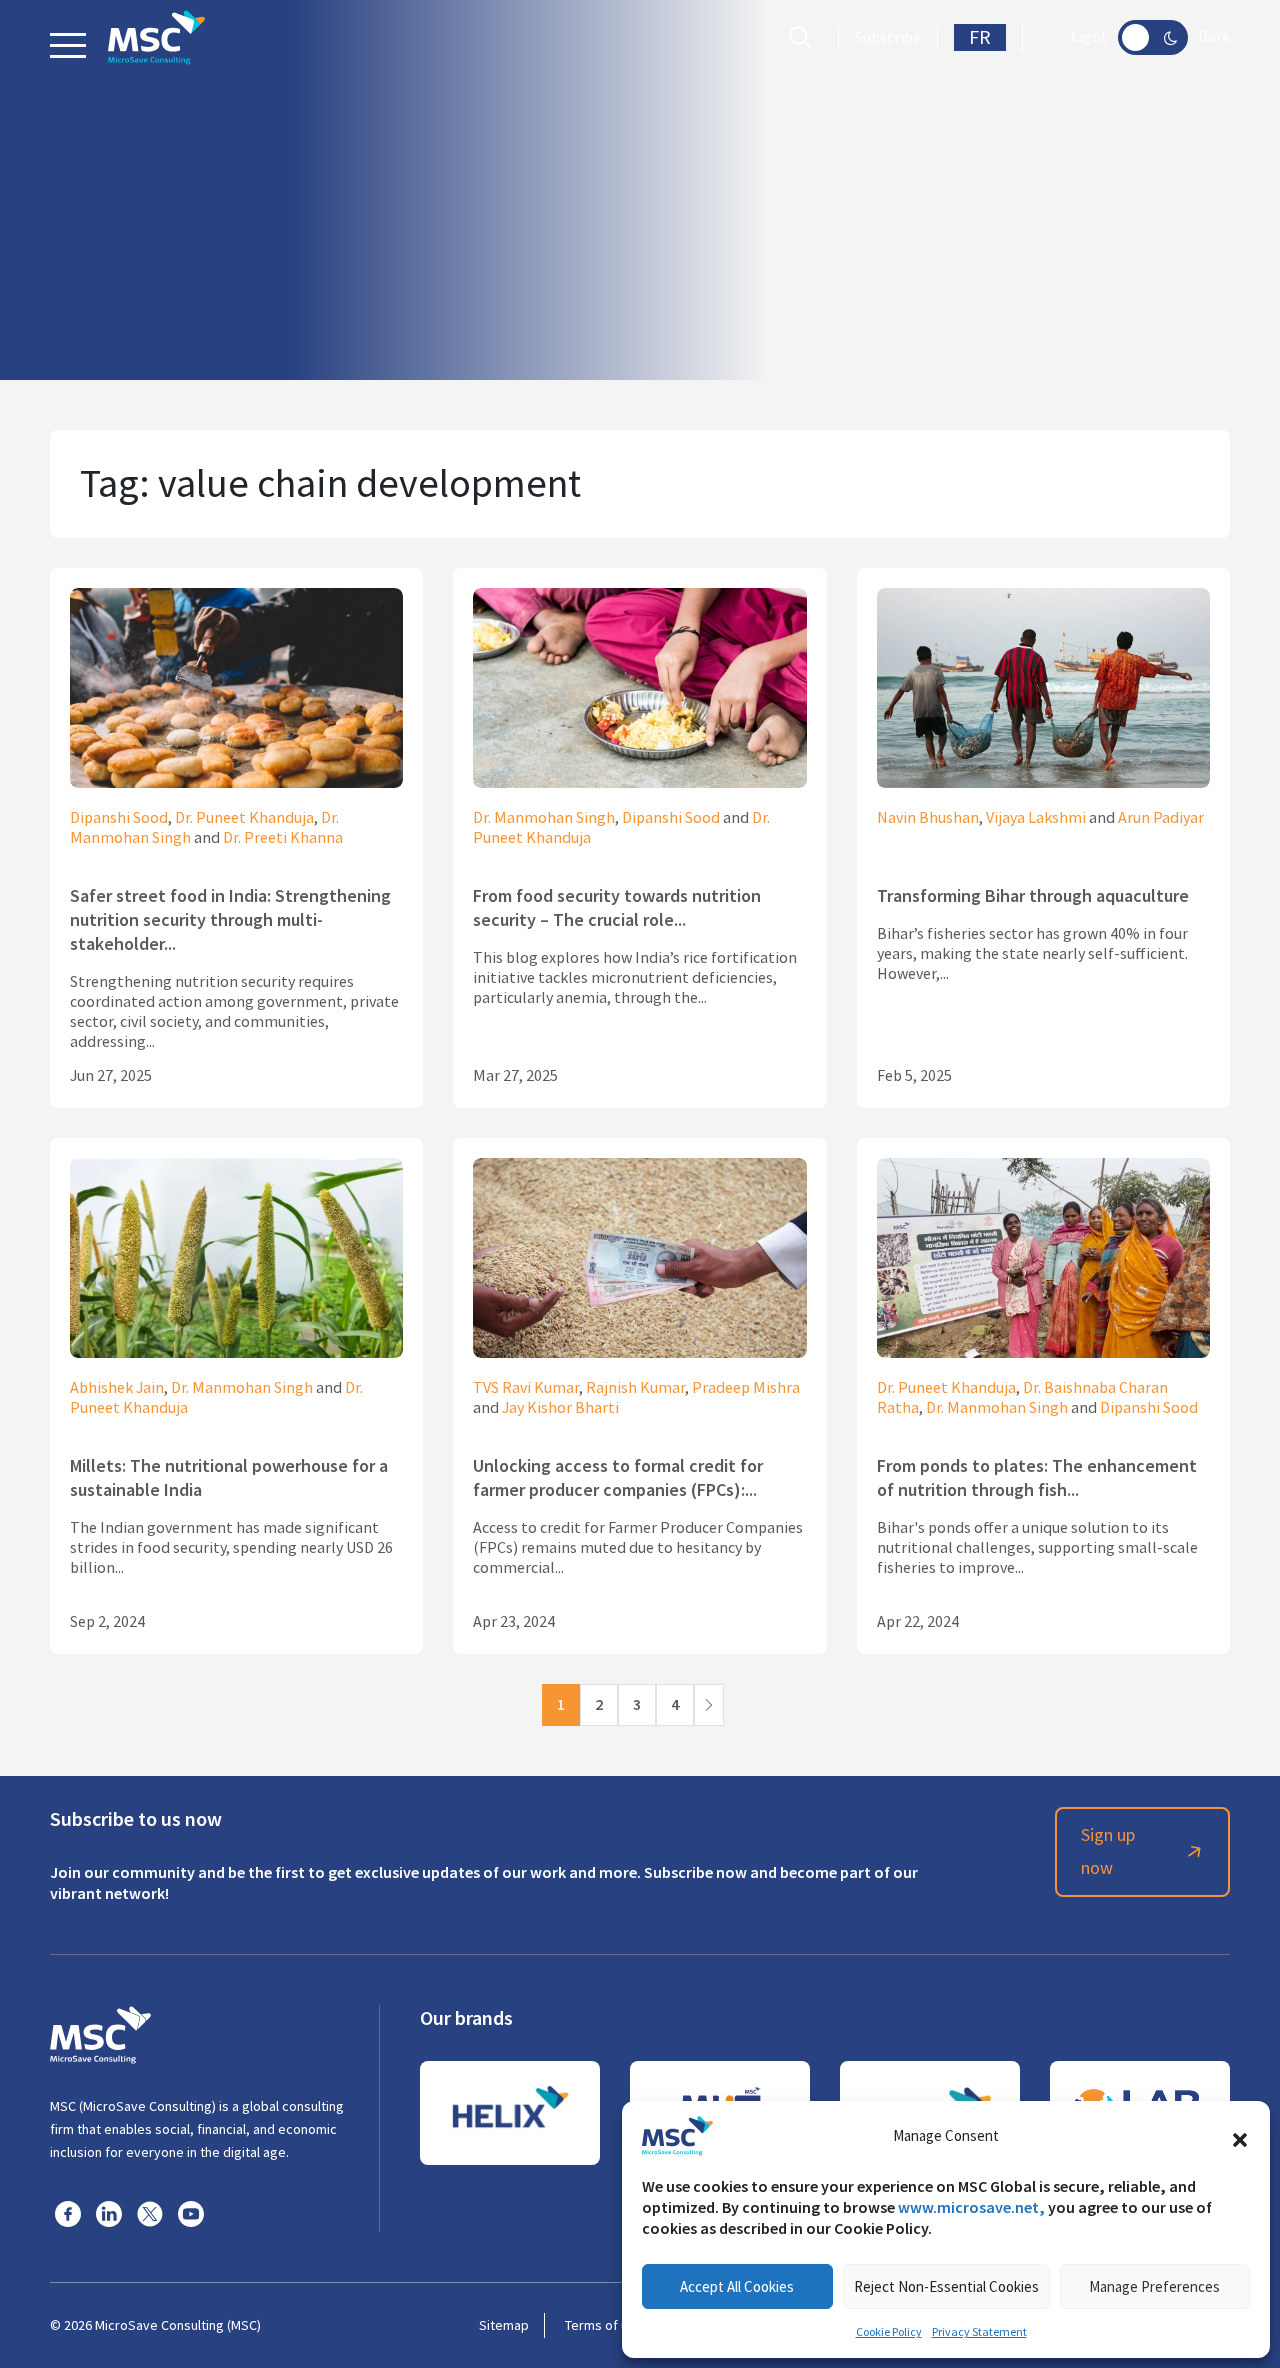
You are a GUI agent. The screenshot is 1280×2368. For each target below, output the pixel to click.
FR (980, 37)
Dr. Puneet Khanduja (244, 818)
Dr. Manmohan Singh (544, 818)
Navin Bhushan (928, 818)
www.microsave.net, (971, 2207)
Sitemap (504, 2325)
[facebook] (68, 2213)
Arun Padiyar (1161, 818)
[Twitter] (150, 2213)
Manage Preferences (1154, 2286)
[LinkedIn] (109, 2213)
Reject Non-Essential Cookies (946, 2286)
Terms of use (604, 2325)
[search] (805, 38)
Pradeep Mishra (746, 1388)
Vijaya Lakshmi (1036, 818)
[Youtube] (191, 2213)
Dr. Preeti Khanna (283, 838)
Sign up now (1108, 1851)
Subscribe (888, 38)
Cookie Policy (889, 2332)
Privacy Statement (979, 2332)
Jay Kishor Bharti (560, 1408)
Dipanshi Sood (119, 818)
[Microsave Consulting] (156, 37)
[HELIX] (510, 2113)
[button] (1240, 2136)
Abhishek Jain (117, 1388)
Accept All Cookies (737, 2286)
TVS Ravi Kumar (526, 1388)
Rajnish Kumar (635, 1388)
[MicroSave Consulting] (100, 2032)
